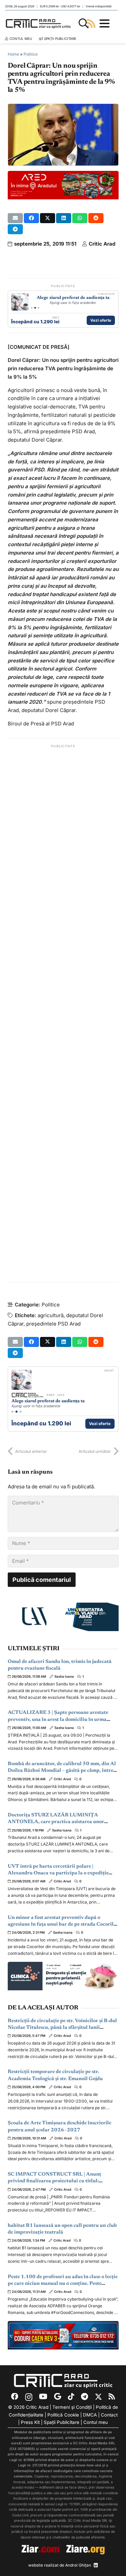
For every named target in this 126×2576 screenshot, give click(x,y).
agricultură (51, 1315)
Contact (109, 2415)
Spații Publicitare (61, 2422)
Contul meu (96, 2422)
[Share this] (31, 218)
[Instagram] (29, 2397)
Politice (31, 54)
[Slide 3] (38, 308)
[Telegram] (85, 2397)
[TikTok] (71, 2397)
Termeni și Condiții (72, 2407)
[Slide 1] (32, 308)
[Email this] (15, 218)
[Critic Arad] (38, 23)
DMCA (90, 2415)
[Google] (58, 2397)
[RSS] (112, 2397)
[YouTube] (43, 2397)
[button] (84, 23)
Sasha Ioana (64, 1677)
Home (13, 54)
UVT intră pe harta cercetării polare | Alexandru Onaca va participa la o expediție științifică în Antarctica (58, 1873)
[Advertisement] (63, 1014)
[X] (98, 2397)
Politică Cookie (63, 2415)
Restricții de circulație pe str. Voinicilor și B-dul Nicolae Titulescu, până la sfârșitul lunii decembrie (62, 2028)
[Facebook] (15, 2397)
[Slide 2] (35, 308)
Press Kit (30, 2422)
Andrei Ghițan (78, 2565)
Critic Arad (102, 244)
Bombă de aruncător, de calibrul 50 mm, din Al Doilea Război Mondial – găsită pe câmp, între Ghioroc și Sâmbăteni (62, 1771)
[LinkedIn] (96, 2565)
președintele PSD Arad (53, 1324)
